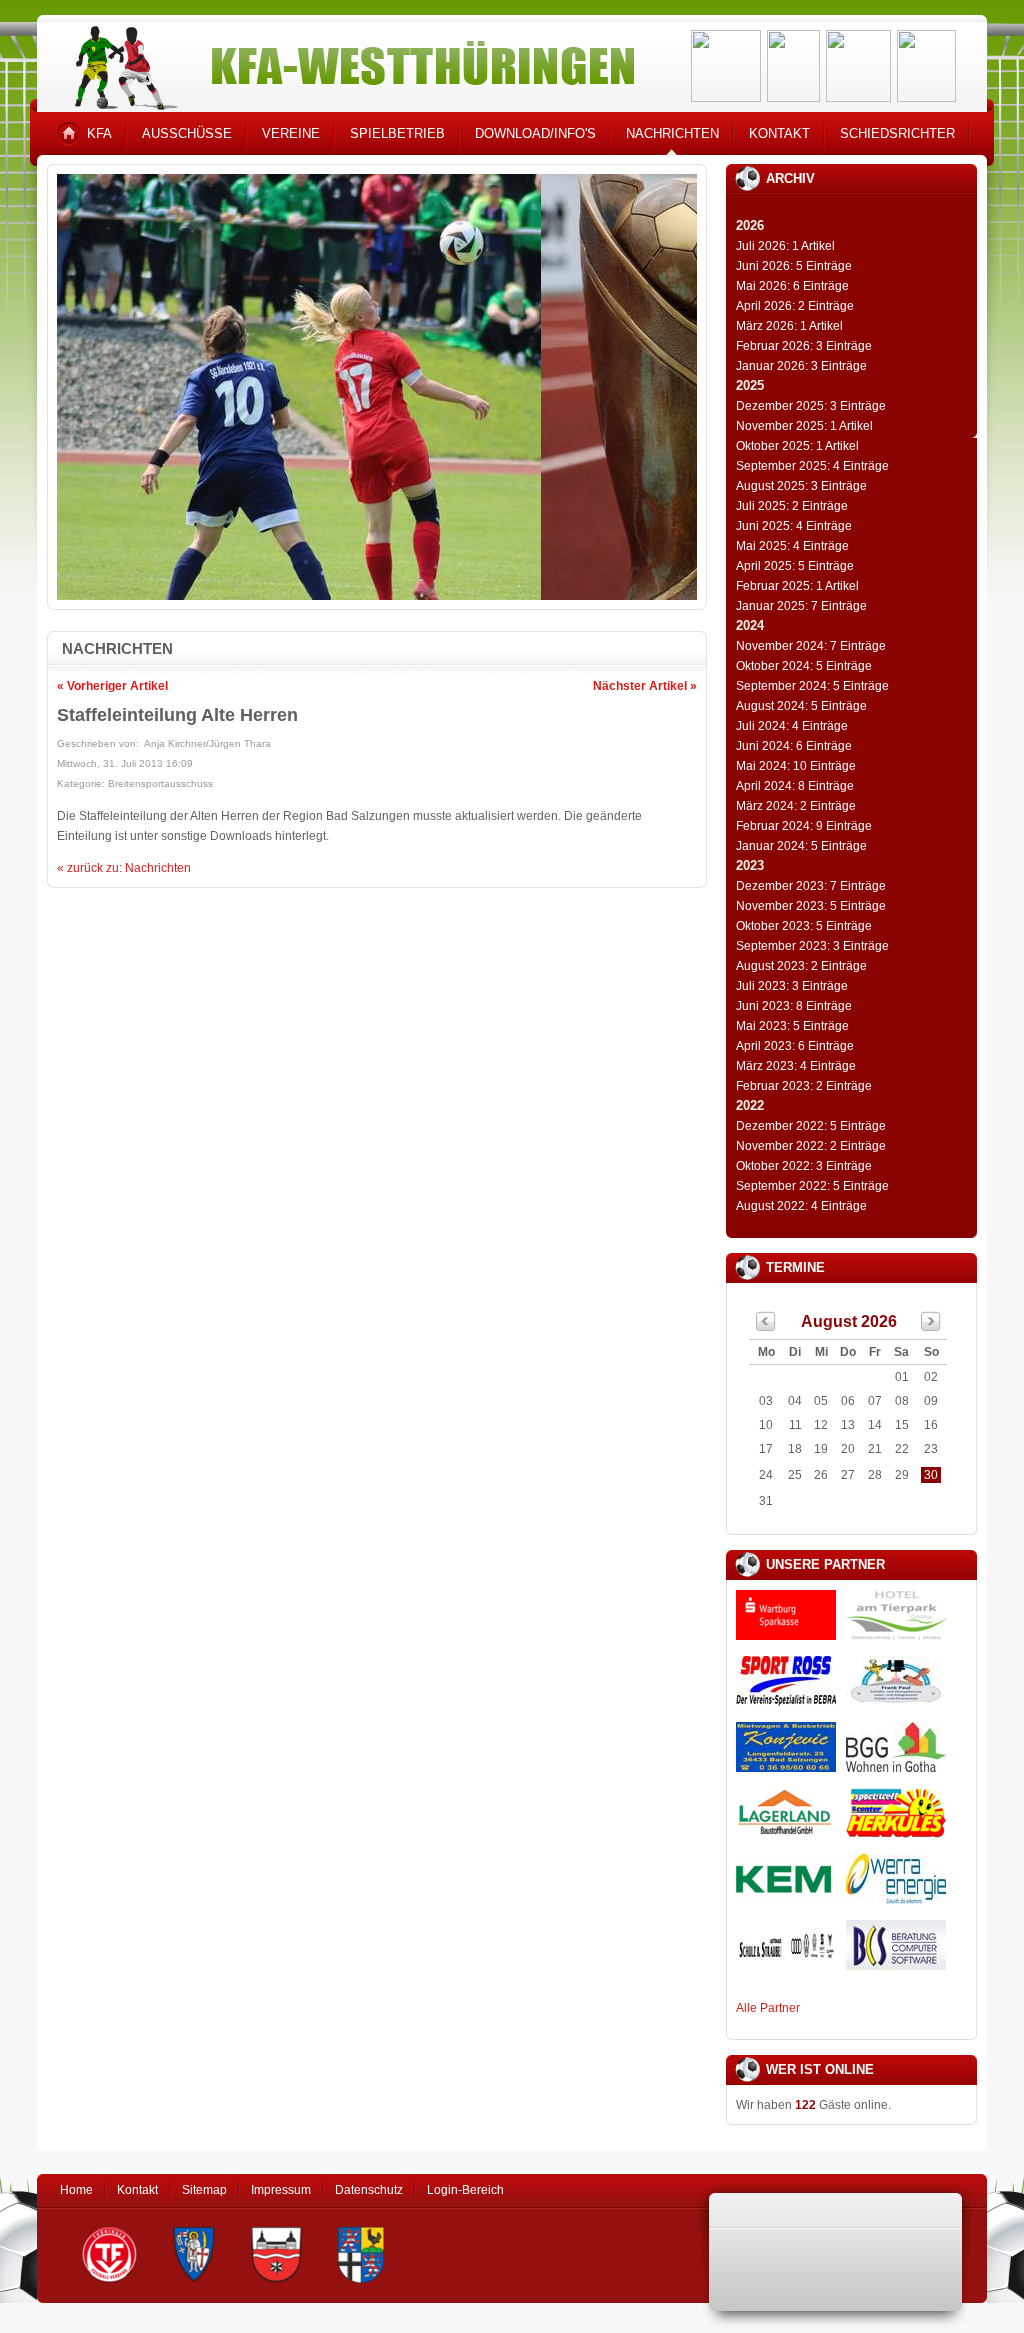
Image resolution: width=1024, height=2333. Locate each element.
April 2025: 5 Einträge (795, 566)
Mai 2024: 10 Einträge (796, 766)
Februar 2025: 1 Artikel (797, 586)
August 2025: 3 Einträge (801, 486)
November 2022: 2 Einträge (811, 1146)
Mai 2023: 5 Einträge (792, 1026)
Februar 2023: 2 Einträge (804, 1086)
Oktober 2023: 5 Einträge (804, 926)
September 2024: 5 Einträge (812, 686)
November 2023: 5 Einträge (811, 906)
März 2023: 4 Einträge (796, 1066)
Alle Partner (768, 2008)
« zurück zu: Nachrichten (124, 868)
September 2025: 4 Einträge (812, 466)
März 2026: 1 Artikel (789, 326)
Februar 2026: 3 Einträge (804, 346)
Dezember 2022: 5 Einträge (811, 1126)
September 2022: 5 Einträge (812, 1186)
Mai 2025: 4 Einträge (792, 546)
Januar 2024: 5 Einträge (801, 846)
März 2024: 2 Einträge (796, 806)
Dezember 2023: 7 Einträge (811, 886)
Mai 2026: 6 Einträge (792, 286)
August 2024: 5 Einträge (801, 706)
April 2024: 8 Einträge (795, 786)
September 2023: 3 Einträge (812, 946)
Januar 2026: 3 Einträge (801, 366)
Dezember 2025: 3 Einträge (811, 406)
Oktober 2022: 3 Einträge (804, 1166)
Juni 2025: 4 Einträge (794, 526)
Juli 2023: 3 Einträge (792, 986)
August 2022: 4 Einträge (801, 1206)
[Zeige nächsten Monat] (931, 1327)
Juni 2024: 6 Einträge (794, 746)
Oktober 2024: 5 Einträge (804, 666)
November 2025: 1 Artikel (804, 426)
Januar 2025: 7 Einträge (801, 606)
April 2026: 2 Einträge (795, 306)
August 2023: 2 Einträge (801, 966)
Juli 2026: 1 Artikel (785, 246)
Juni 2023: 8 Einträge (794, 1006)
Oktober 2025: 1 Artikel (797, 446)
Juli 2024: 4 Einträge (792, 726)
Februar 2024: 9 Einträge (804, 826)
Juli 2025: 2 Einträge (792, 506)
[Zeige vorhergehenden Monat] (766, 1327)
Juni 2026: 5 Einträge (794, 266)
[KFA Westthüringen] (346, 62)
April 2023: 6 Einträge (795, 1046)
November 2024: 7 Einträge (811, 646)
